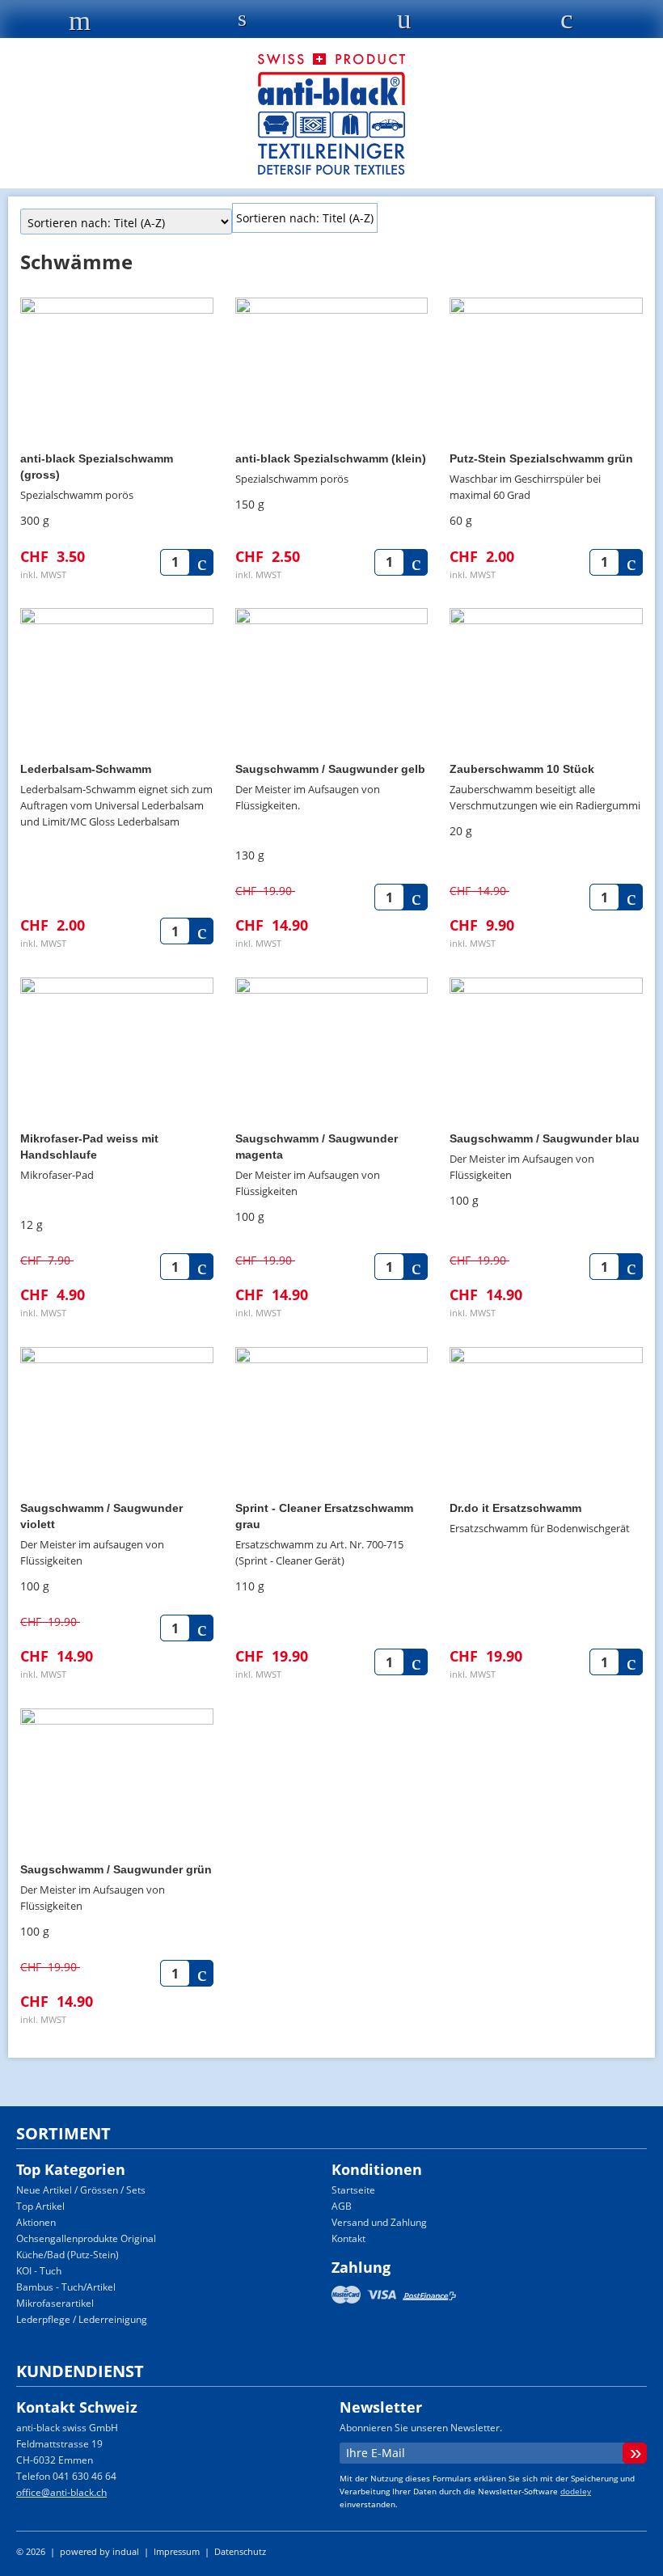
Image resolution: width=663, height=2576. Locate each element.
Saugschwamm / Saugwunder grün (116, 1869)
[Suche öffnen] (242, 21)
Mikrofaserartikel (55, 2303)
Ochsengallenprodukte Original (86, 2238)
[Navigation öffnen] (80, 25)
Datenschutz (240, 2551)
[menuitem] (379, 2190)
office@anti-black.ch (61, 2492)
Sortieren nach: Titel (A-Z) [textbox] (305, 218)
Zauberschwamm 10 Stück (522, 769)
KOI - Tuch (39, 2271)
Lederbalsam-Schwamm (86, 769)
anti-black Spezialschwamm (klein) (331, 458)
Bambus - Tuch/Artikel (66, 2287)
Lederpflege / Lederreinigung (82, 2319)
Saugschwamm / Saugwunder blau (545, 1138)
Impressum (178, 2551)
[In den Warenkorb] (203, 562)
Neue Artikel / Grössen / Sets (81, 2190)
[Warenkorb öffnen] (566, 23)
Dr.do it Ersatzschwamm (515, 1508)
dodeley (576, 2491)
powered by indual (99, 2551)
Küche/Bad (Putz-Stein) (68, 2255)
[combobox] (305, 218)
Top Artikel (40, 2206)
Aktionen (36, 2222)
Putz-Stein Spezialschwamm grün (541, 458)
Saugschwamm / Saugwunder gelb (330, 769)
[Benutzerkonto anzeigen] (405, 23)
